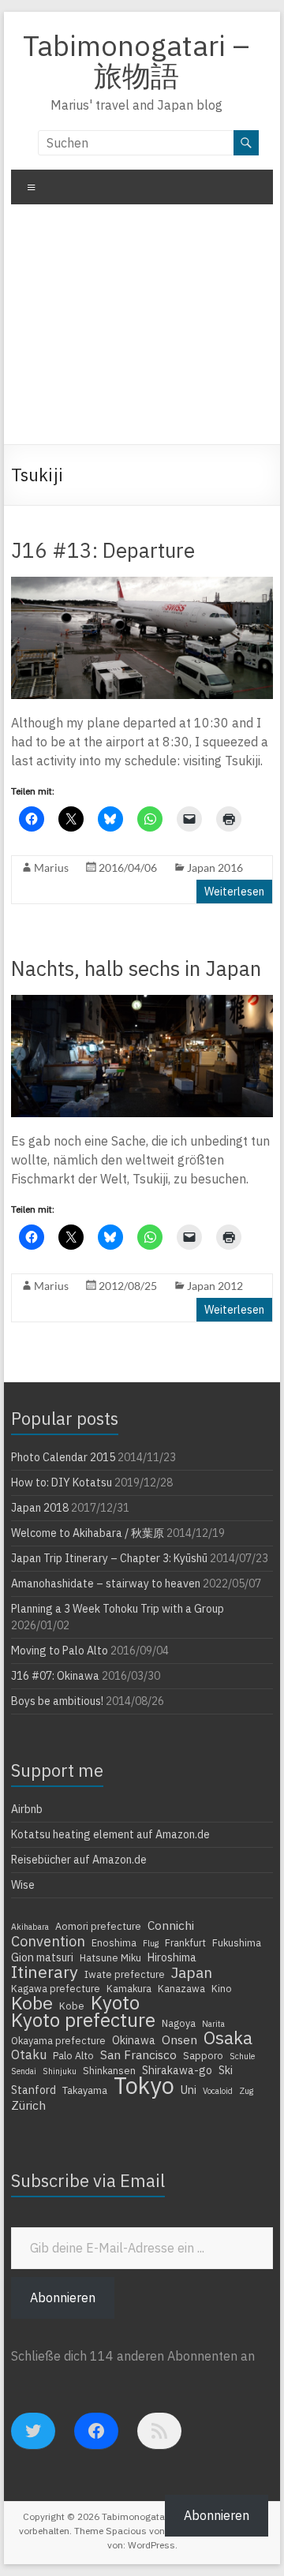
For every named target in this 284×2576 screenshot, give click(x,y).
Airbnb (27, 1809)
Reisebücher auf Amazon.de (79, 1860)
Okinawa (134, 2040)
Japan (192, 1972)
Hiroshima (172, 1957)
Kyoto (115, 2002)
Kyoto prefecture (83, 2020)
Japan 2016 (215, 867)
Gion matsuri (42, 1957)
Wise (23, 1885)
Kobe (32, 2002)
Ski (226, 2070)
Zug (246, 2091)
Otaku (29, 2054)
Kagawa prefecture (56, 1988)
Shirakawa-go (177, 2070)
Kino (222, 1988)
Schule (242, 2056)
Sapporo (203, 2055)
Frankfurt (185, 1942)
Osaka (228, 2038)
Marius (51, 867)
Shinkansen (109, 2070)
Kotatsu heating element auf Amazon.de (110, 1834)
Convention (48, 1941)
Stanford (34, 2090)
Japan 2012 (215, 1286)
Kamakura (129, 1988)
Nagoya (179, 2023)
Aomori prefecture (98, 1926)
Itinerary (45, 1972)
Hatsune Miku (110, 1957)
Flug (151, 1943)
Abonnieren (63, 2297)
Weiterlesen (234, 892)
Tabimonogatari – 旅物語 (136, 60)
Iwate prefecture (125, 1974)
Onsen (179, 2039)
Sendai (24, 2071)
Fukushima (237, 1942)
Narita (213, 2024)
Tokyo (144, 2085)
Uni (189, 2090)
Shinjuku (60, 2071)
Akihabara (30, 1927)
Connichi (171, 1925)
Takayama (85, 2090)
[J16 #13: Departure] (142, 585)
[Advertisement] (142, 330)
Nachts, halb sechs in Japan (136, 968)
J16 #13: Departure (103, 550)
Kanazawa (181, 1988)
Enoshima (114, 1942)
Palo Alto (73, 2055)
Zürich (28, 2105)
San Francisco (138, 2054)
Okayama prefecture (58, 2040)
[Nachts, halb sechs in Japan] (142, 1003)
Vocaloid (218, 2091)
